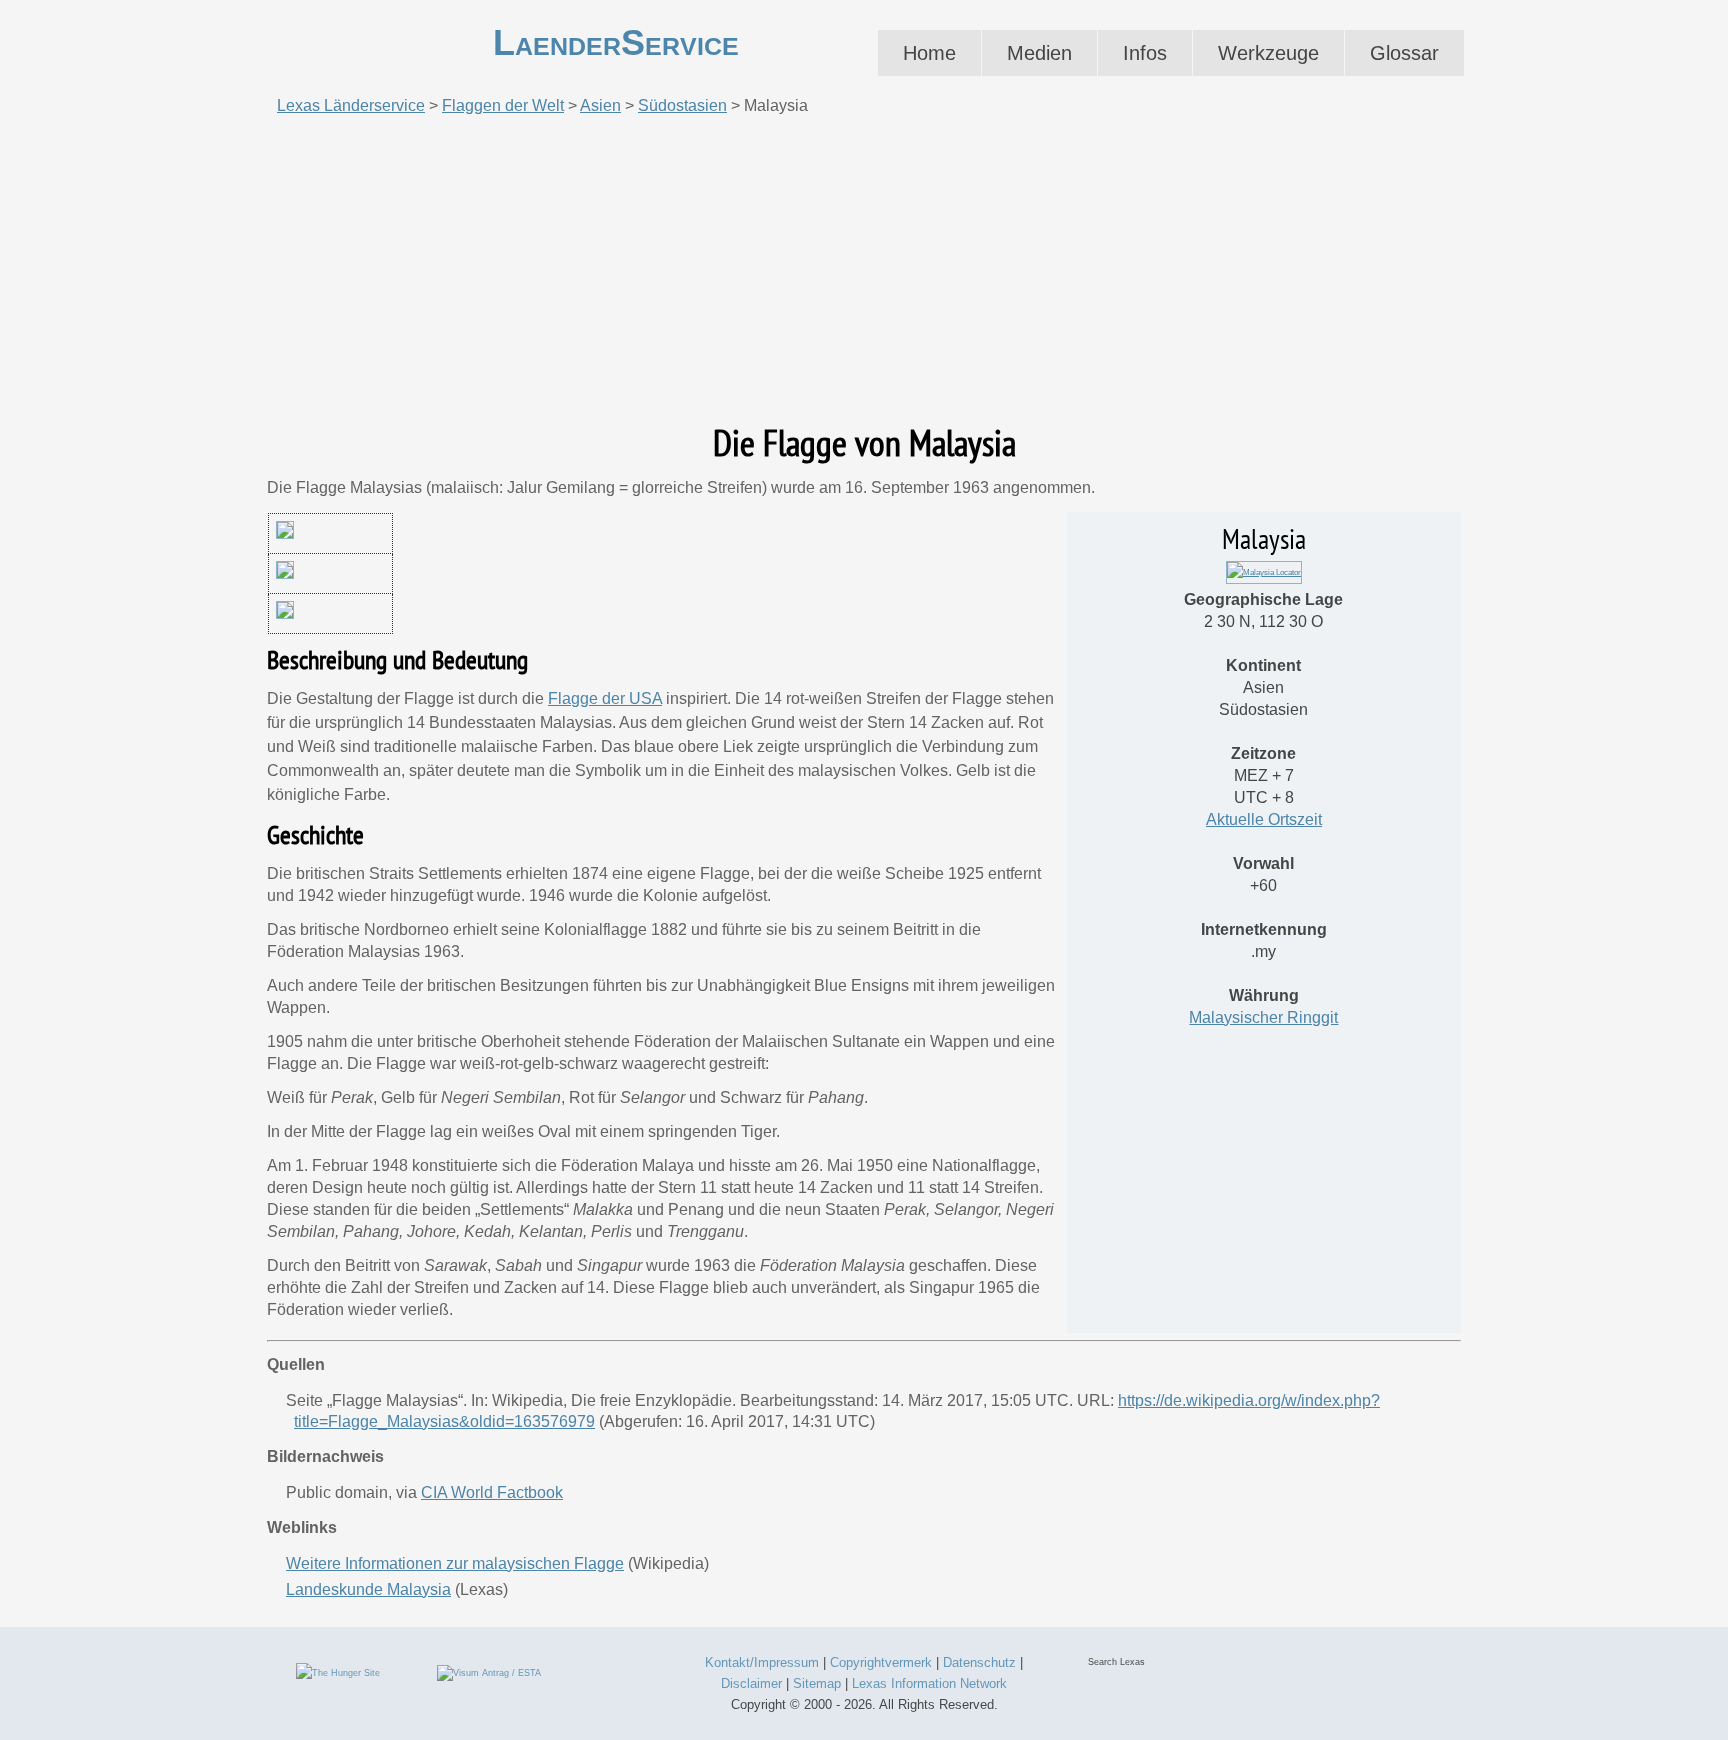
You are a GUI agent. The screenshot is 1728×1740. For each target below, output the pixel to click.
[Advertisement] (864, 269)
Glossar (1404, 53)
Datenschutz (979, 1662)
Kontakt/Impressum (762, 1662)
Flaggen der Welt (503, 105)
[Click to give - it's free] (338, 1671)
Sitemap (817, 1683)
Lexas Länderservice (351, 105)
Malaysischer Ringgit (1263, 1017)
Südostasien (682, 105)
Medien (1039, 53)
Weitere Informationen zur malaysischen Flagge (455, 1563)
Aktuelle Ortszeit (1264, 819)
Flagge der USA (605, 698)
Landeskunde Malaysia (368, 1589)
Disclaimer (751, 1683)
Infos (1145, 53)
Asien (600, 105)
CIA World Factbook (492, 1492)
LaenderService (616, 42)
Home (929, 53)
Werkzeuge (1268, 53)
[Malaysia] (1264, 572)
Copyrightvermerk (881, 1662)
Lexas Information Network (929, 1683)
